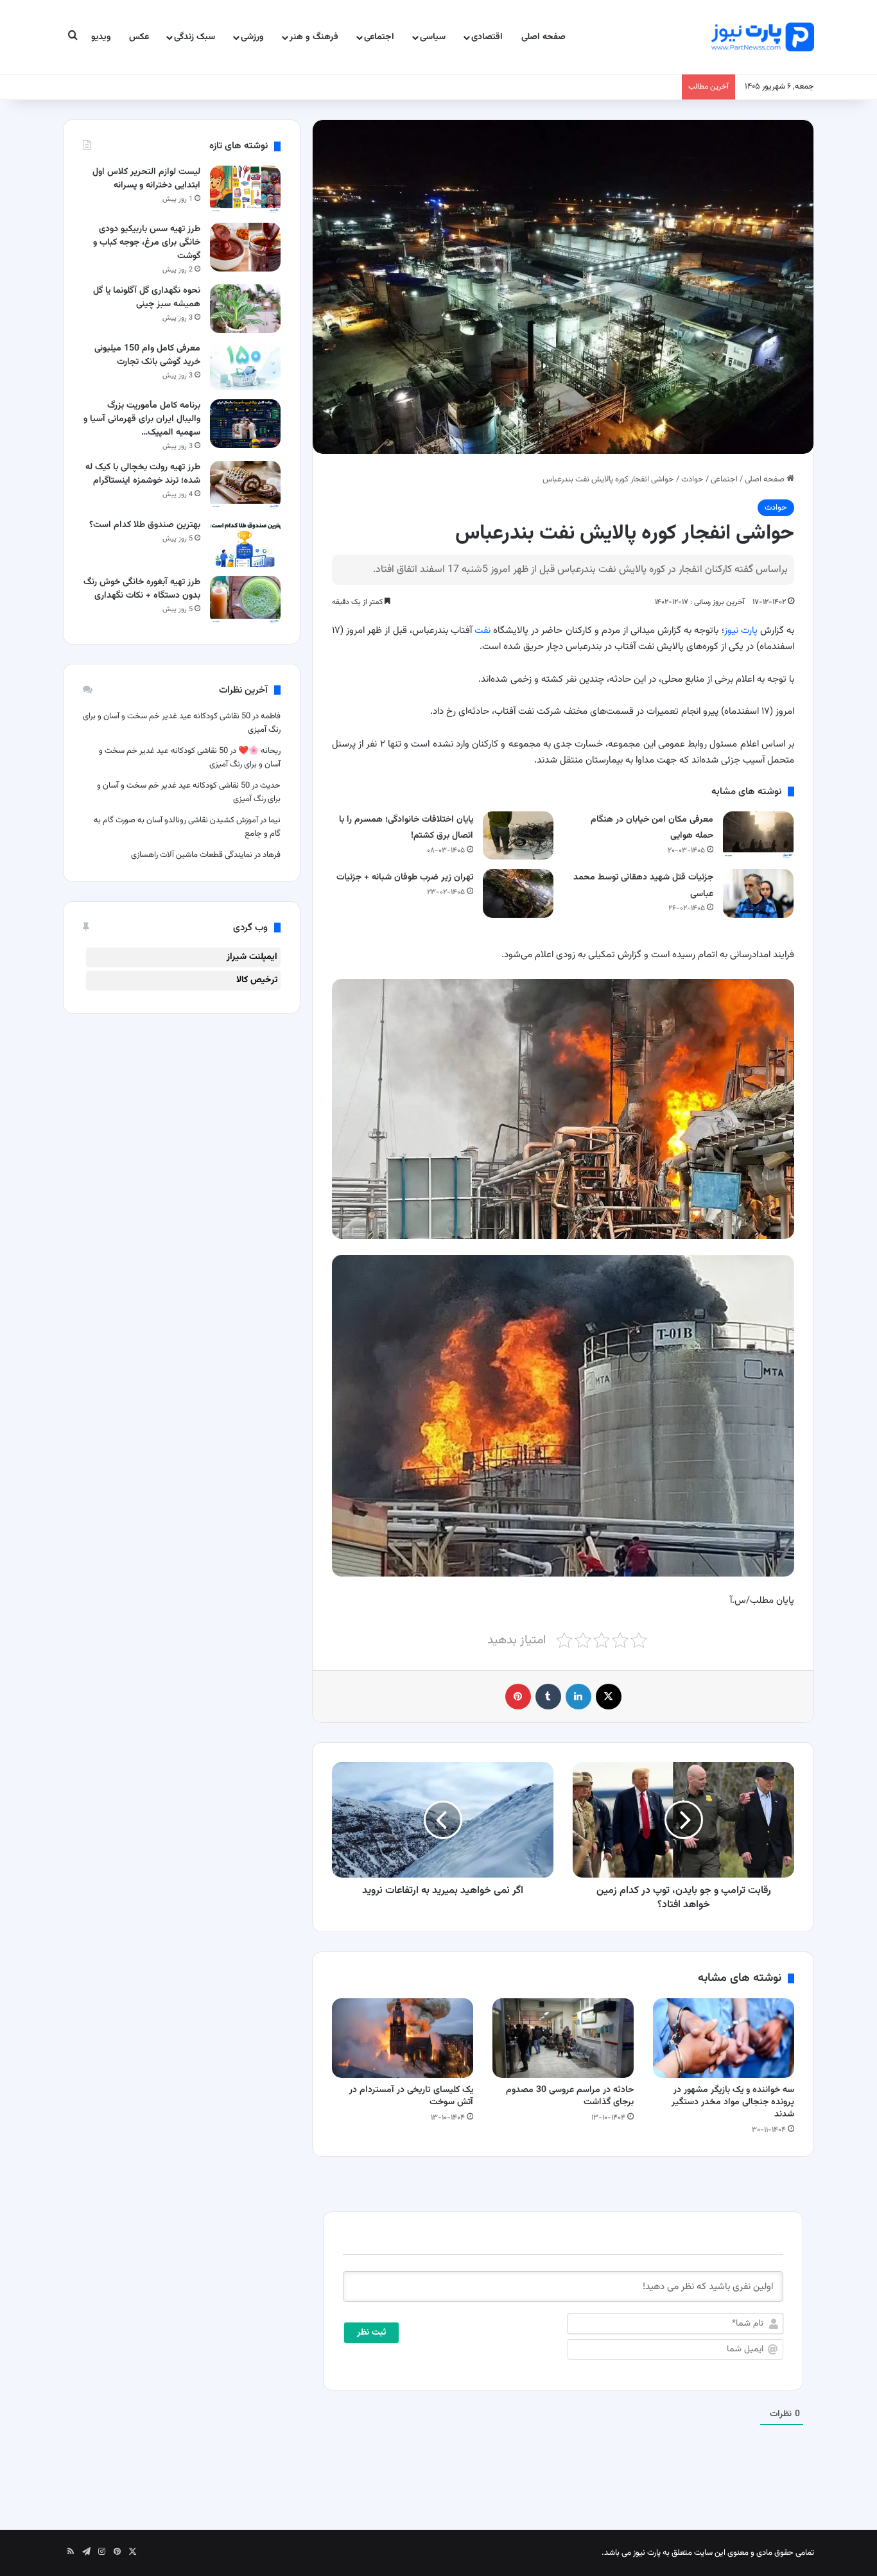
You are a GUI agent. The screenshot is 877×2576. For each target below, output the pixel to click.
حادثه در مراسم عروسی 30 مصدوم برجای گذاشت (570, 2096)
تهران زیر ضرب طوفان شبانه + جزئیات (405, 877)
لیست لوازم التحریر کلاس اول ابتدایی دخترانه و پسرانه (146, 179)
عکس (139, 37)
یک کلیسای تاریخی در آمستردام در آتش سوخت (411, 2096)
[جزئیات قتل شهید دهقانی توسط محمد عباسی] (758, 893)
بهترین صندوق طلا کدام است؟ (145, 525)
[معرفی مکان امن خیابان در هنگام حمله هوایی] (758, 835)
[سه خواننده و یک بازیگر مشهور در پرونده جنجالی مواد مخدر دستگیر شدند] (724, 2038)
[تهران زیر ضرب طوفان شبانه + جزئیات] (518, 893)
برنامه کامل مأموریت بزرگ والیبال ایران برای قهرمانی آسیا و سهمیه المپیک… (142, 419)
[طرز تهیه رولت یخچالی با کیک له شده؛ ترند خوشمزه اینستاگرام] (245, 485)
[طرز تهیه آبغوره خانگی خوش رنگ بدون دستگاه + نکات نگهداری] (245, 600)
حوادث (692, 480)
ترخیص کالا (257, 980)
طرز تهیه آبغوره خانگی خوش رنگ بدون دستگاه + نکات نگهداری (142, 589)
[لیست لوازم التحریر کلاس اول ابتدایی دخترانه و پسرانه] (245, 190)
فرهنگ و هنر (314, 37)
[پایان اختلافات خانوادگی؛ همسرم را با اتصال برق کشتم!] (518, 835)
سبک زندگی (195, 37)
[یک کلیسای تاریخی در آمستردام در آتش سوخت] (403, 2038)
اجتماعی (379, 37)
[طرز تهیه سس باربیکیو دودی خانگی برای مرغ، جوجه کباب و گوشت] (245, 247)
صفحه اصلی (543, 37)
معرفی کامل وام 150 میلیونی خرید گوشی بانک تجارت (147, 355)
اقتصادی (487, 37)
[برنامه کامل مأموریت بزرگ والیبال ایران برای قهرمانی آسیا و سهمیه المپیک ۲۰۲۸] (245, 423)
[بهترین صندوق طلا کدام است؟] (245, 543)
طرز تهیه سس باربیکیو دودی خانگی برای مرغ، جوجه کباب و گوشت (147, 243)
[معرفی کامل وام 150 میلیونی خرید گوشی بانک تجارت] (245, 366)
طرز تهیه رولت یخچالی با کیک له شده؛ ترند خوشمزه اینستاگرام (143, 474)
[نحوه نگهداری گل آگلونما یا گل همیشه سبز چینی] (245, 308)
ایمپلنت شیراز (252, 957)
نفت (482, 631)
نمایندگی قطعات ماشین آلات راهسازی (192, 855)
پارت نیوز (741, 631)
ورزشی (252, 37)
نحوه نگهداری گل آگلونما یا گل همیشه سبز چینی (147, 298)
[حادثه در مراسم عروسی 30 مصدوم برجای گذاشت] (563, 2038)
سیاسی (433, 37)
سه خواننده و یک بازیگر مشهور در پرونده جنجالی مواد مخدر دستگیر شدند (733, 2102)
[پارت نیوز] (763, 37)
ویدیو (101, 37)
